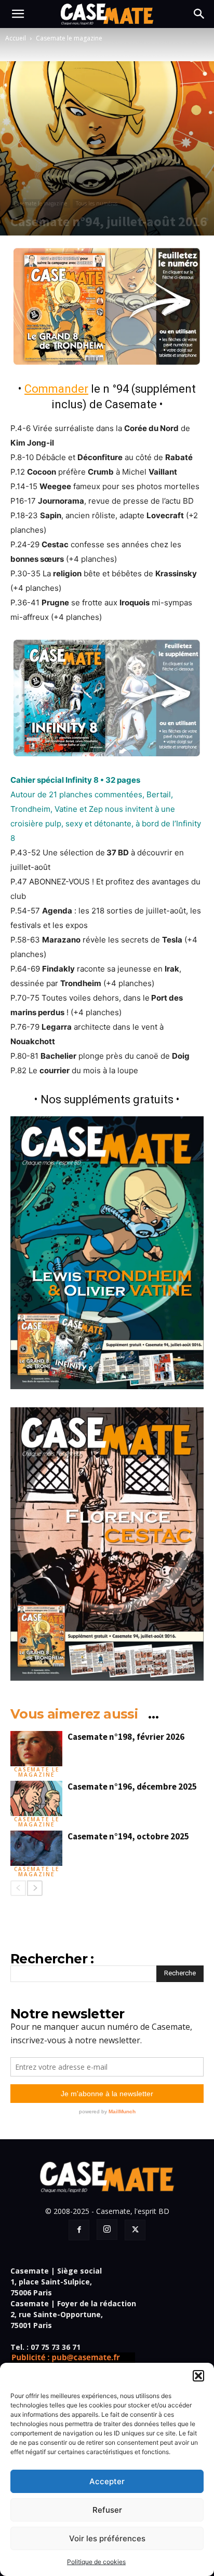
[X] (135, 2230)
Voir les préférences (107, 2538)
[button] (198, 2376)
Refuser (107, 2510)
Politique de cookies (96, 2562)
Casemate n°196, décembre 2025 (132, 1786)
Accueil (16, 38)
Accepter (107, 2481)
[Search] (199, 14)
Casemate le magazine (69, 38)
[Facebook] (79, 2230)
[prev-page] (18, 1888)
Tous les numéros (97, 203)
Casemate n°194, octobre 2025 (128, 1836)
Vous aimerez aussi (74, 1714)
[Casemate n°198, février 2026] (36, 1749)
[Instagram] (107, 2229)
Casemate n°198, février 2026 (126, 1737)
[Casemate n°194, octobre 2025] (36, 1848)
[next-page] (35, 1888)
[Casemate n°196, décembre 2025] (36, 1799)
